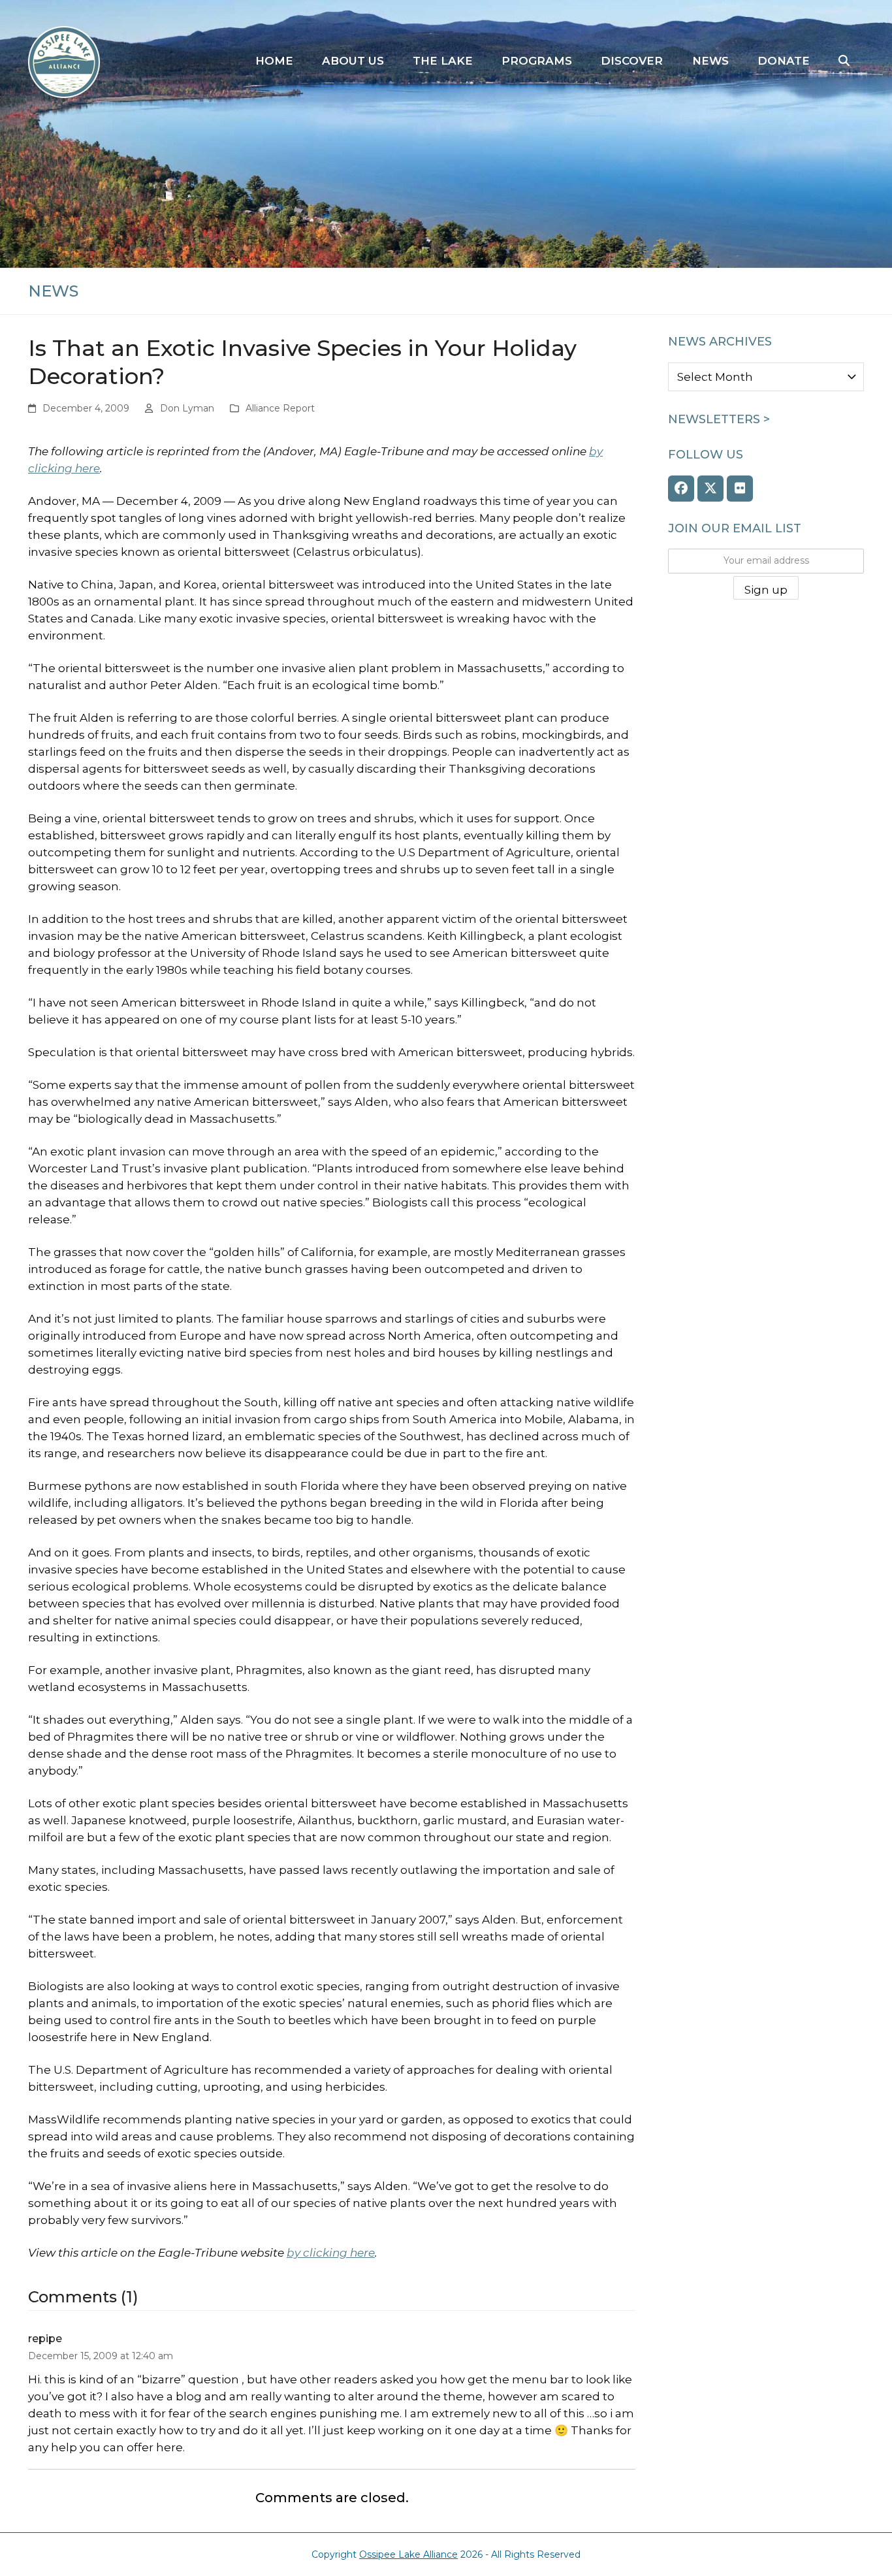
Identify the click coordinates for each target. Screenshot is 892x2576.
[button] (844, 61)
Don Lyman (187, 408)
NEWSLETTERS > (719, 419)
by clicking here (331, 2253)
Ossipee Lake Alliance (408, 2554)
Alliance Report (280, 408)
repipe (45, 2339)
